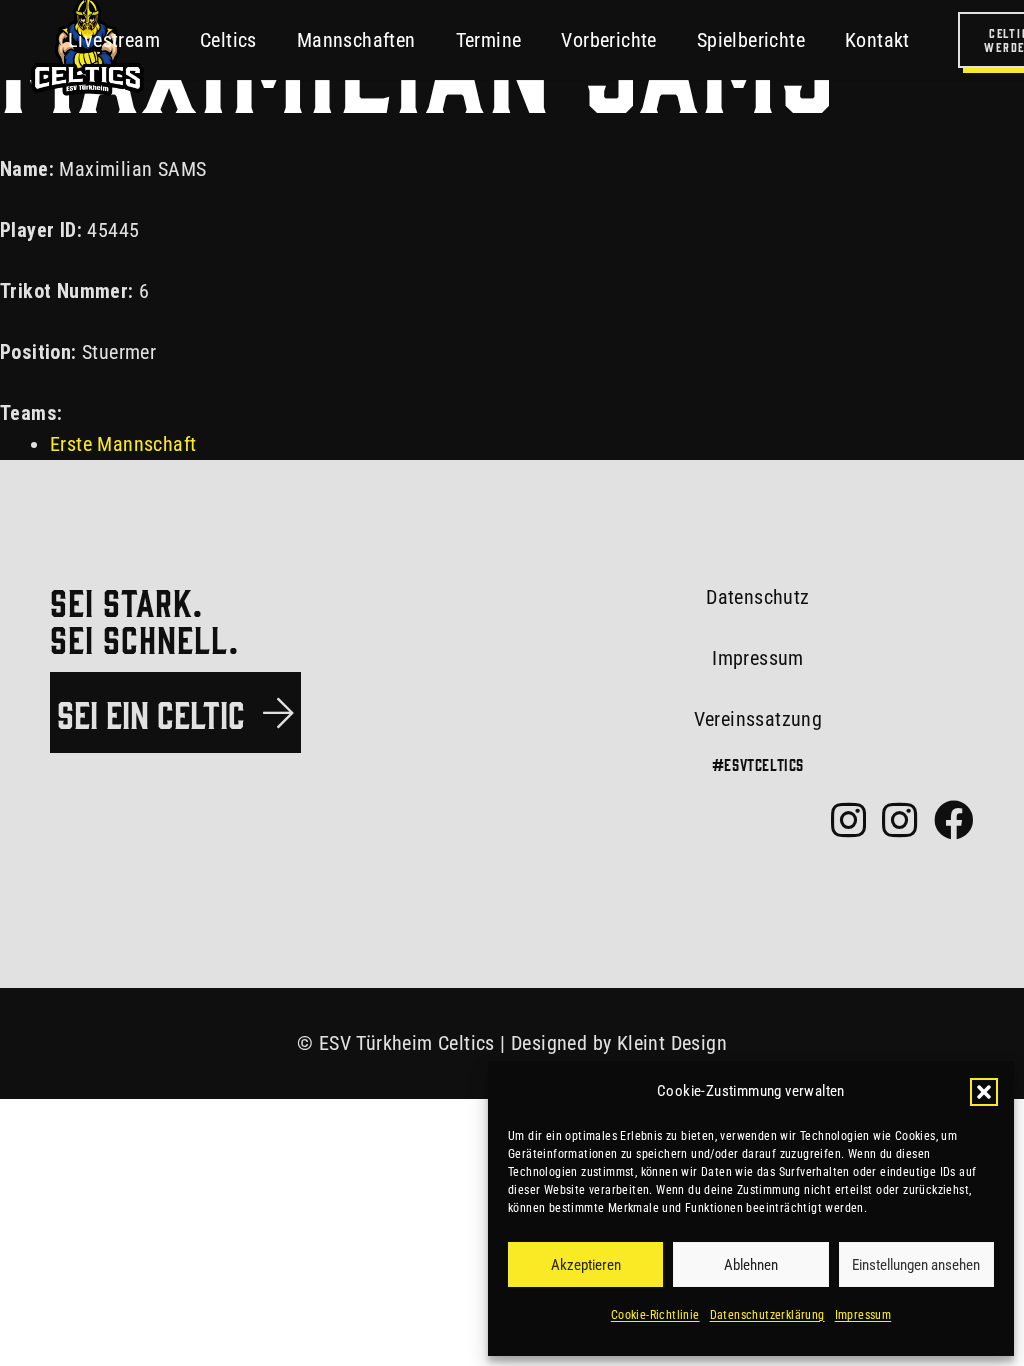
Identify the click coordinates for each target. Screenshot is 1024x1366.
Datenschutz (757, 597)
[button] (984, 1092)
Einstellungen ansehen (916, 1265)
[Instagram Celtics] (848, 820)
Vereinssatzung (758, 719)
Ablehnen (751, 1265)
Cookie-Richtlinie (655, 1315)
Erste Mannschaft (123, 444)
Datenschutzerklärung (767, 1315)
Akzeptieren (586, 1265)
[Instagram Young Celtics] (899, 820)
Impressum (863, 1315)
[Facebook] (954, 820)
